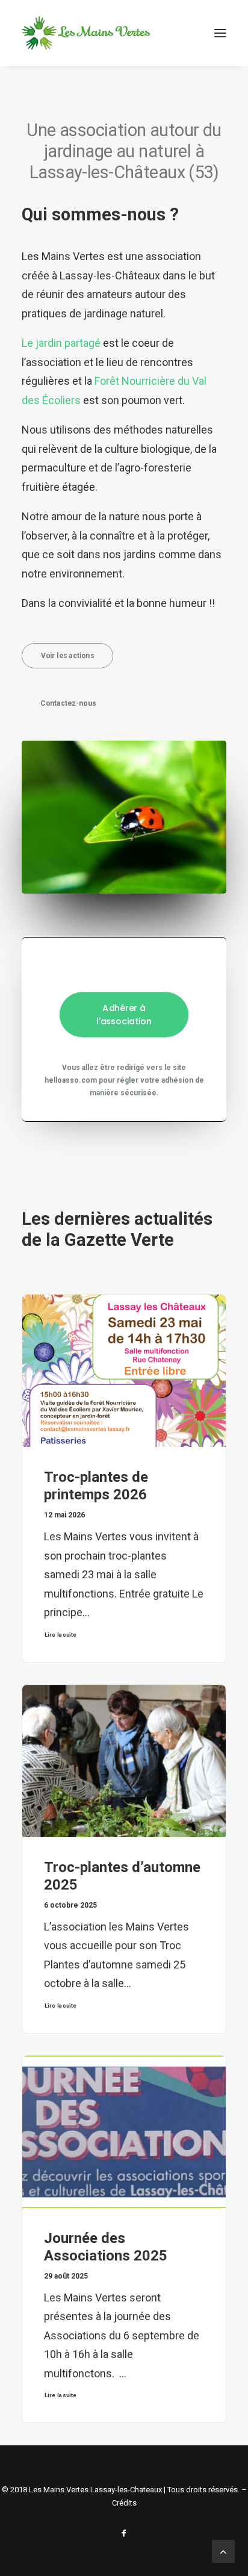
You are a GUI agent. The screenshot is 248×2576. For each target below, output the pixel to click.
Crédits (124, 2503)
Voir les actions (67, 655)
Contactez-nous (68, 703)
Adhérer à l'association (124, 1015)
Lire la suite (61, 1635)
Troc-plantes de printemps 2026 (96, 1486)
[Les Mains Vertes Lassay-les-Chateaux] (86, 33)
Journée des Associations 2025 (106, 2247)
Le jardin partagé (61, 343)
